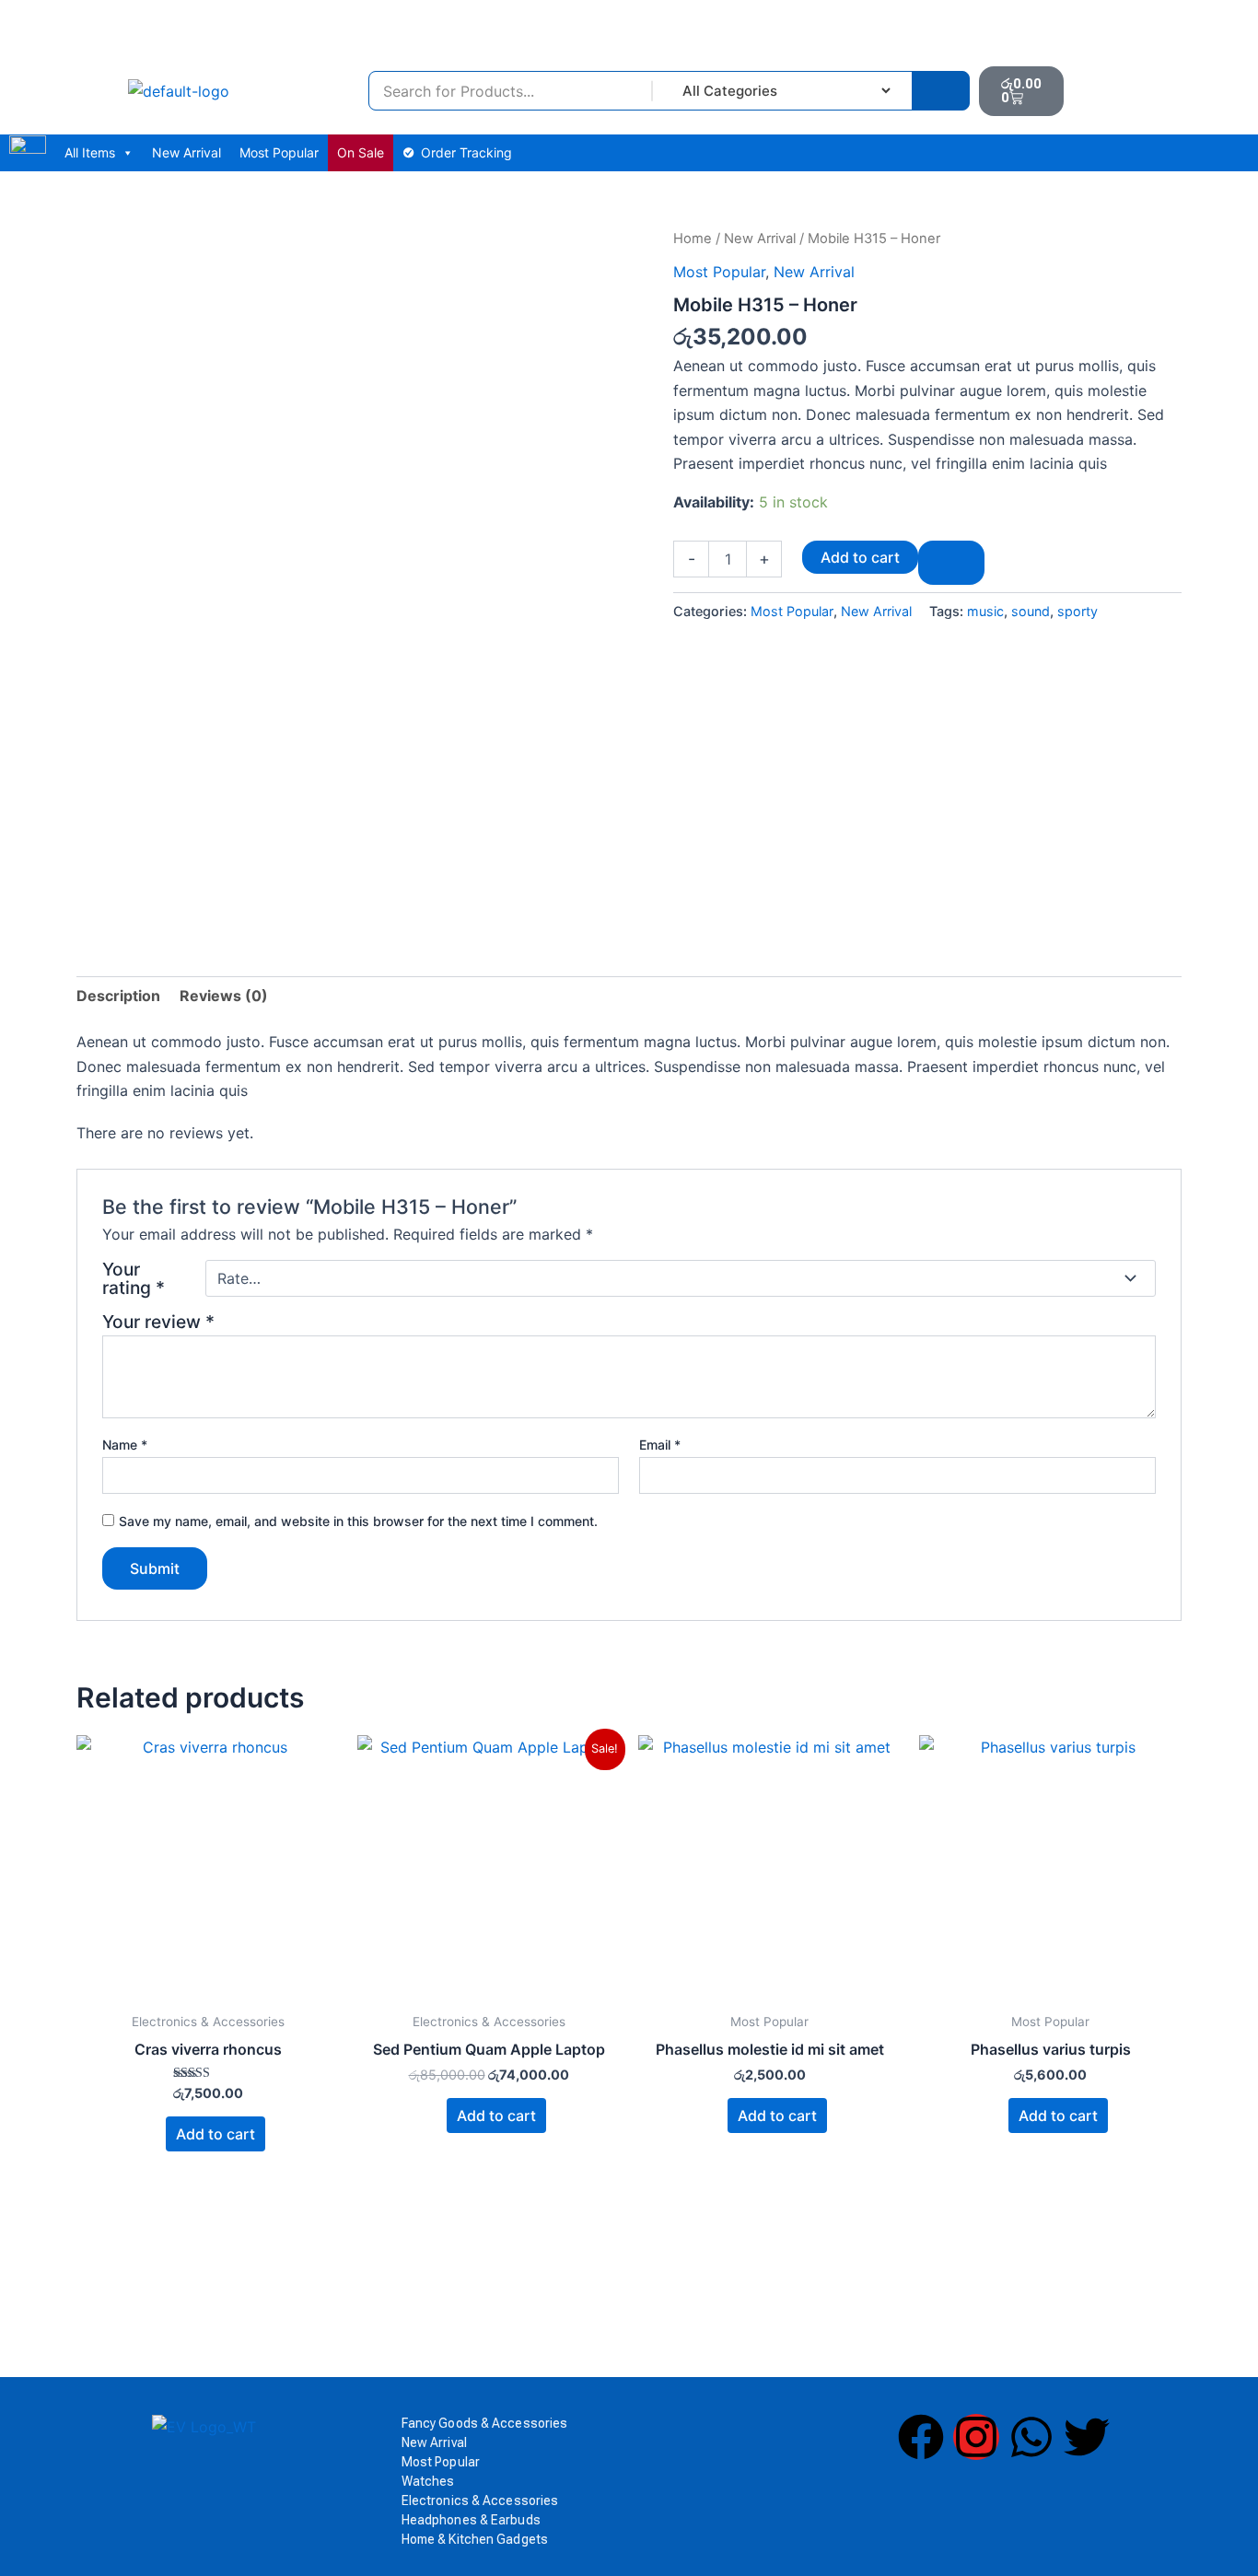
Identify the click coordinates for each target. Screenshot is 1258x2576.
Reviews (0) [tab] (224, 996)
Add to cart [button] (215, 2134)
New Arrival (186, 152)
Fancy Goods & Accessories (485, 2423)
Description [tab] (118, 996)
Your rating (134, 1278)
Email (660, 1445)
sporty (1077, 611)
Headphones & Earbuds (471, 2520)
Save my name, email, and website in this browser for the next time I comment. (358, 1521)
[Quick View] (156, 2134)
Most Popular (279, 152)
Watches (428, 2481)
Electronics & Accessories (480, 2500)
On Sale (361, 152)
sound (1031, 611)
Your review (158, 1322)
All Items (90, 152)
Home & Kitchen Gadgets (475, 2539)
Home (693, 239)
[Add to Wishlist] (951, 563)
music (985, 611)
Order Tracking (466, 152)
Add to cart (860, 557)
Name (125, 1445)
